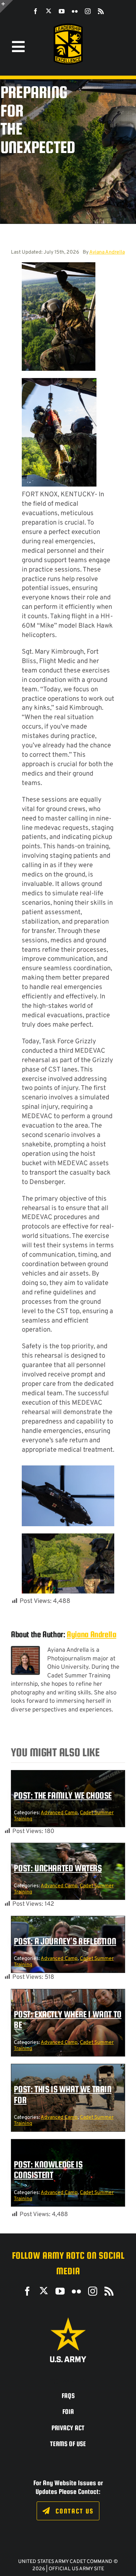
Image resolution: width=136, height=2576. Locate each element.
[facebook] (36, 11)
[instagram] (88, 11)
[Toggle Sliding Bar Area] (7, 7)
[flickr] (75, 11)
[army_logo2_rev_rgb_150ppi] (68, 2320)
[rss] (101, 11)
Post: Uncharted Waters (58, 1868)
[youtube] (62, 11)
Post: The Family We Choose (63, 1795)
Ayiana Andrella (107, 252)
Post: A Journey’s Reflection (65, 1941)
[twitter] (49, 11)
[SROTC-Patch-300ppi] (68, 26)
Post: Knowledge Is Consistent (48, 2170)
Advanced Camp (59, 1813)
